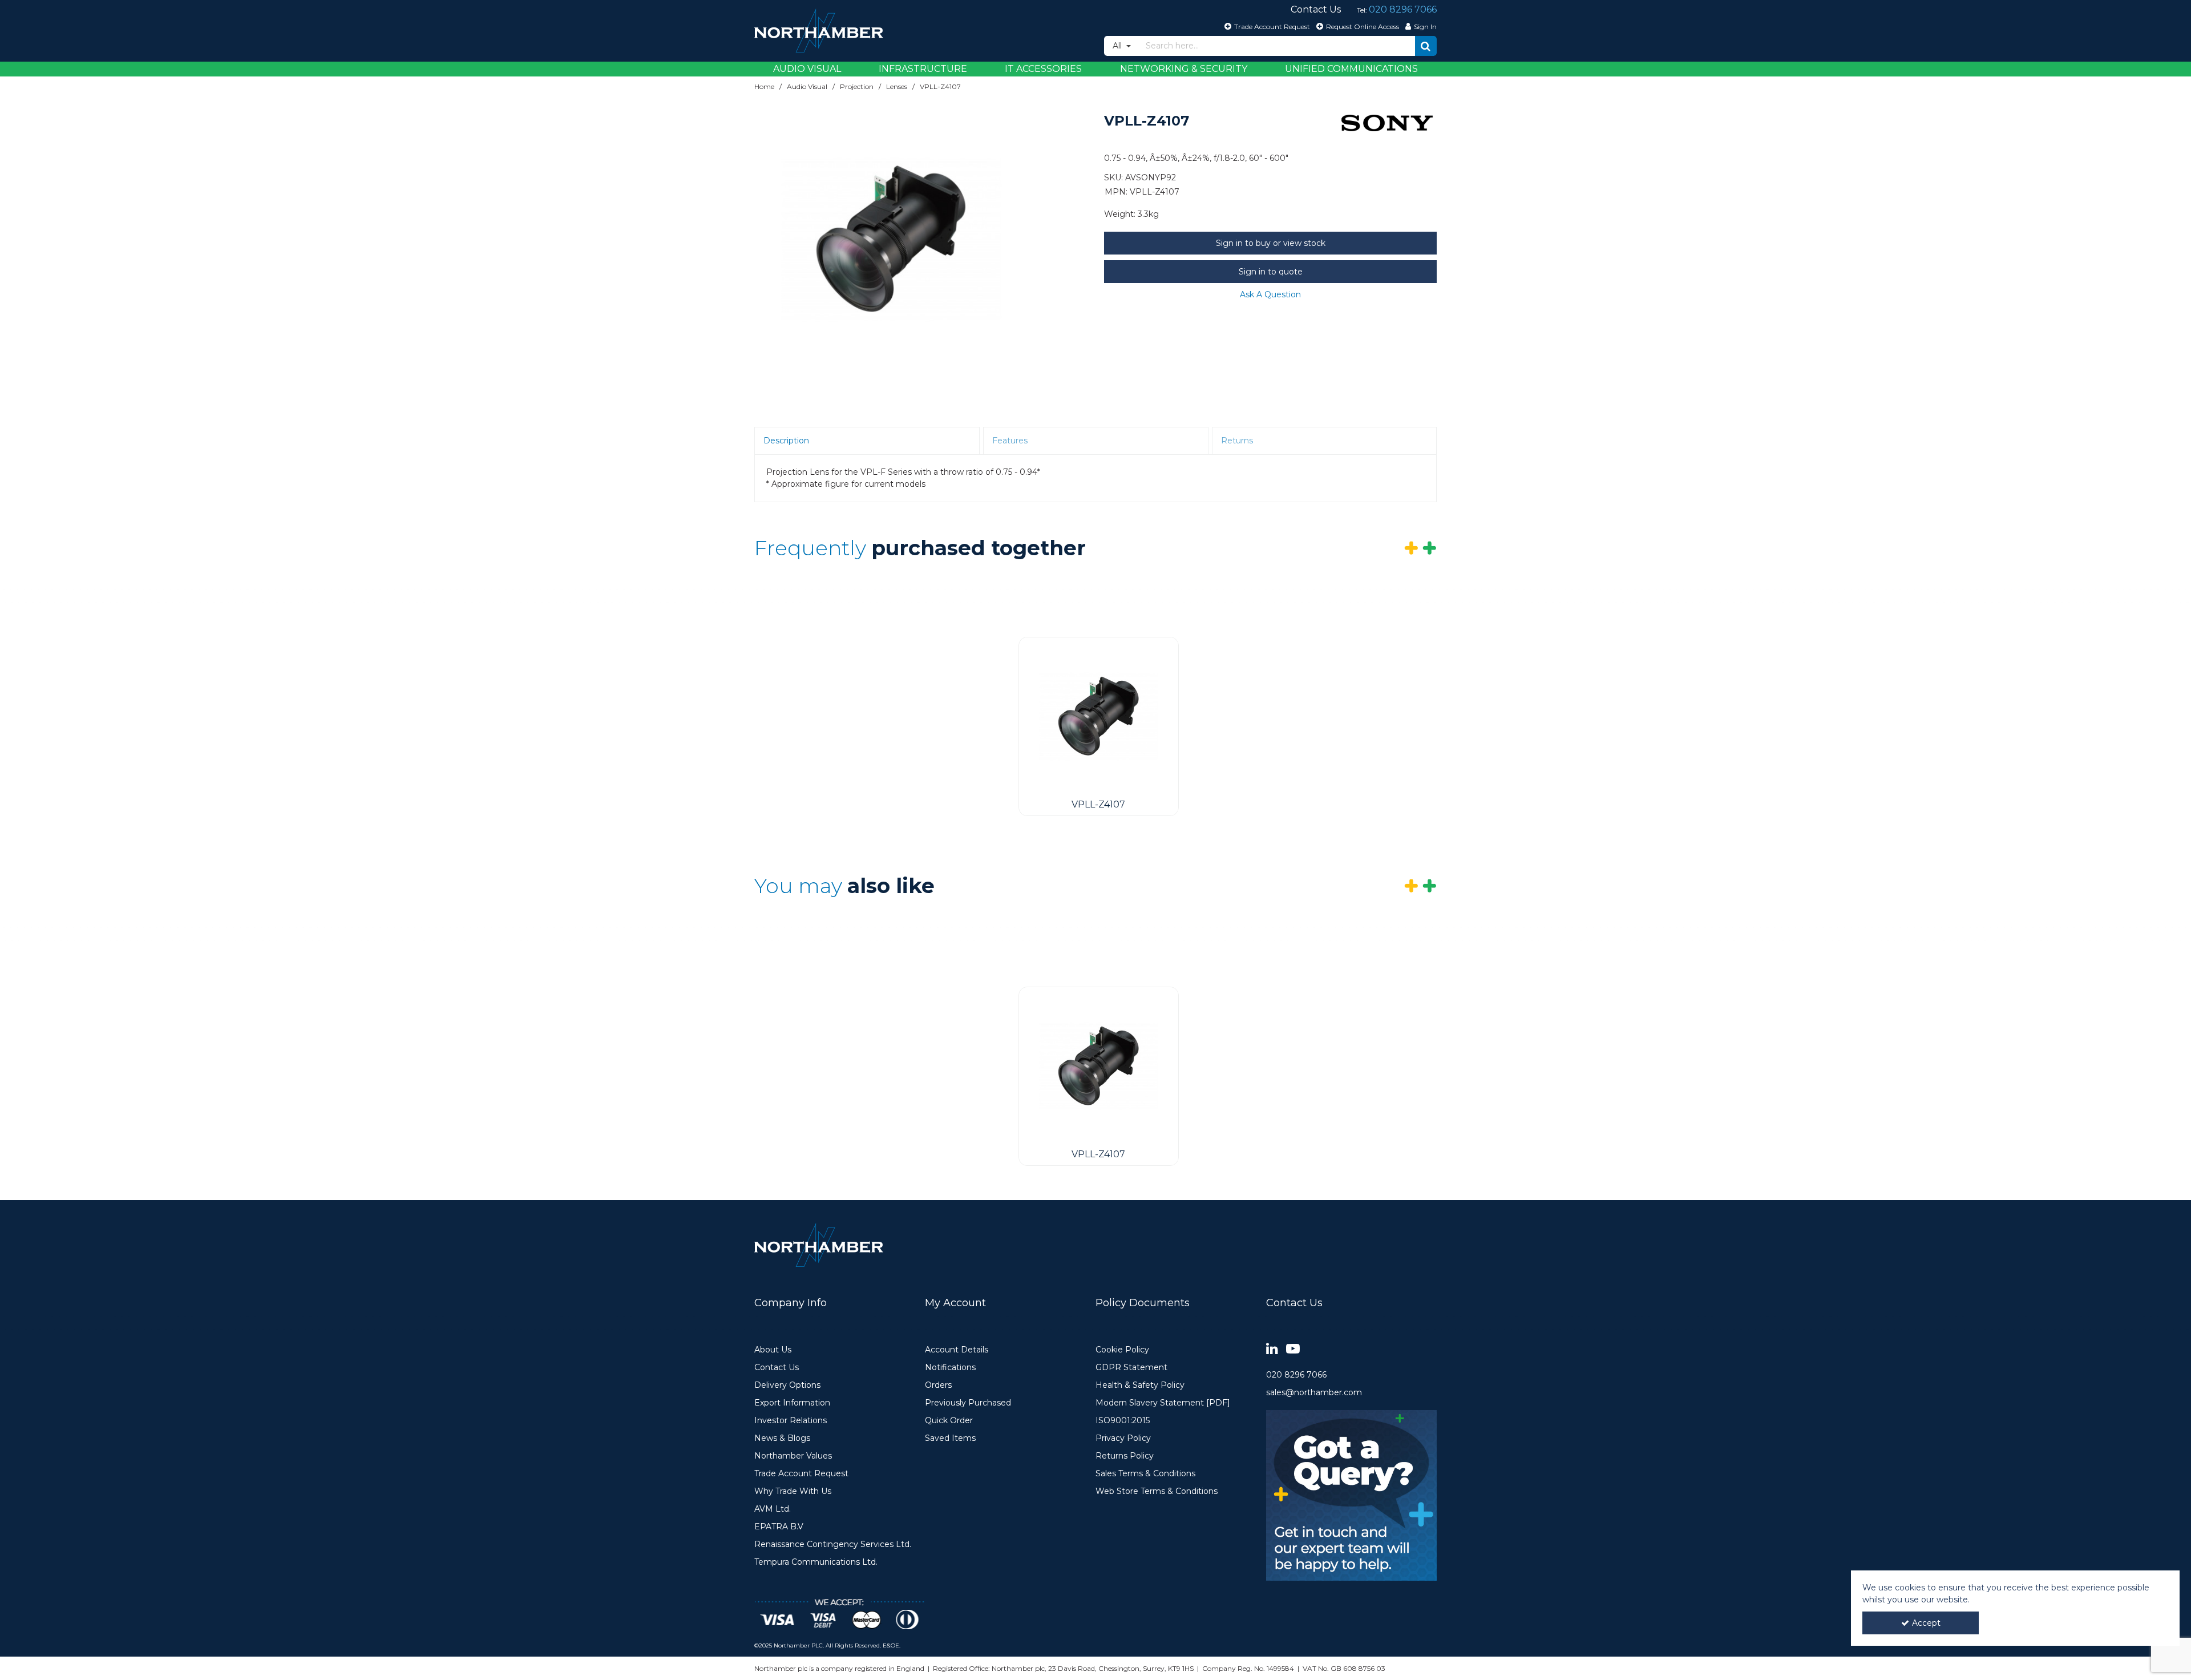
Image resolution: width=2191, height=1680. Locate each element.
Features (1010, 441)
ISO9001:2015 (1123, 1421)
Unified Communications (1351, 69)
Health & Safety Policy (1140, 1385)
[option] (891, 239)
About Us (773, 1350)
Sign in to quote (1271, 272)
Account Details (957, 1350)
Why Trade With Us (793, 1491)
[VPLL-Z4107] (1099, 716)
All (1118, 46)
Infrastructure (923, 69)
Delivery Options (787, 1385)
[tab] (867, 441)
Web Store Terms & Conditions (1157, 1491)
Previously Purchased (968, 1403)
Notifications (950, 1368)
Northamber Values (793, 1456)
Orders (938, 1385)
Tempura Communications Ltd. (816, 1562)
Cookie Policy (1122, 1350)
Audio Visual (807, 69)
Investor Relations (791, 1421)
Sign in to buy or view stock (1271, 243)
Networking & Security (1184, 69)
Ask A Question (1270, 294)
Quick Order (949, 1421)
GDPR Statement (1131, 1368)
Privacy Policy (1123, 1438)
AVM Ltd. (773, 1509)
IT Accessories (1043, 69)
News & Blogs (782, 1438)
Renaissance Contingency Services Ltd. (833, 1544)
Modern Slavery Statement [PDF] (1163, 1403)
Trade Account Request (801, 1474)
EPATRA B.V (779, 1527)
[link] (1272, 1349)
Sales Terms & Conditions (1145, 1474)
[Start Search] (1426, 46)
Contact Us (777, 1368)
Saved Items (950, 1438)
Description (786, 441)
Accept (1926, 1623)
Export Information (792, 1403)
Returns (1237, 441)
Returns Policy (1125, 1456)
